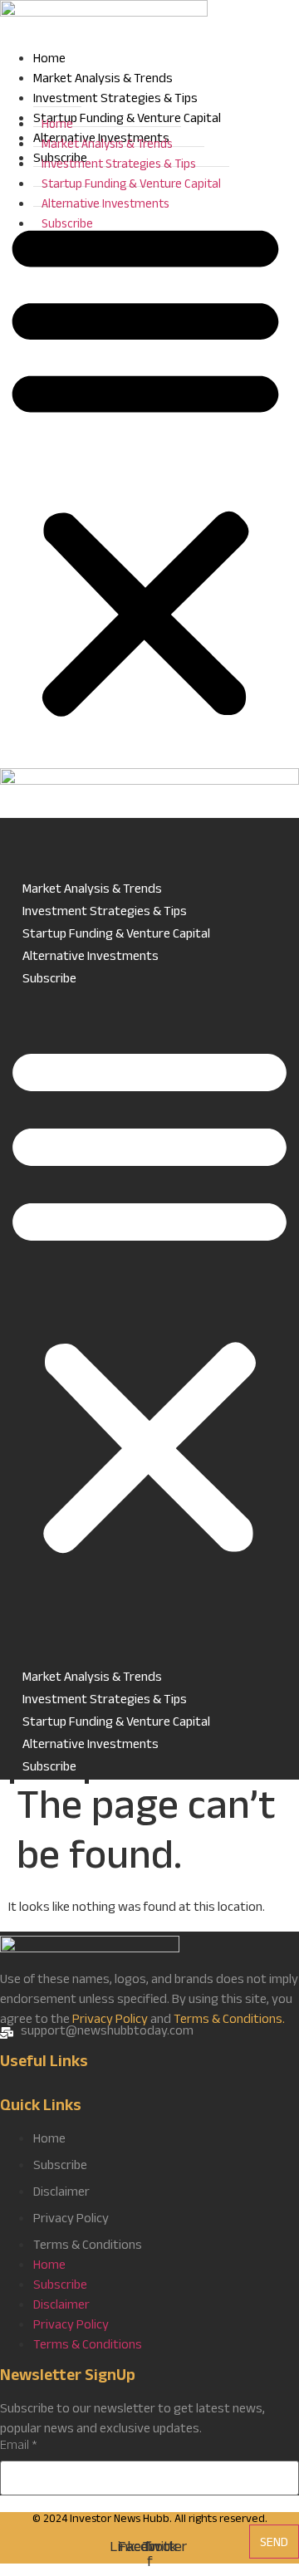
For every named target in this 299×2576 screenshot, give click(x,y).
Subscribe (67, 225)
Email (19, 2447)
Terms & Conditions (88, 2247)
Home (49, 60)
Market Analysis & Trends (103, 80)
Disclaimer (61, 2194)
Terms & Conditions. (229, 2021)
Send (274, 2544)
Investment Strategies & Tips (115, 100)
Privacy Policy (110, 2021)
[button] (145, 469)
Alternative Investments (105, 206)
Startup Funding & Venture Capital (131, 186)
